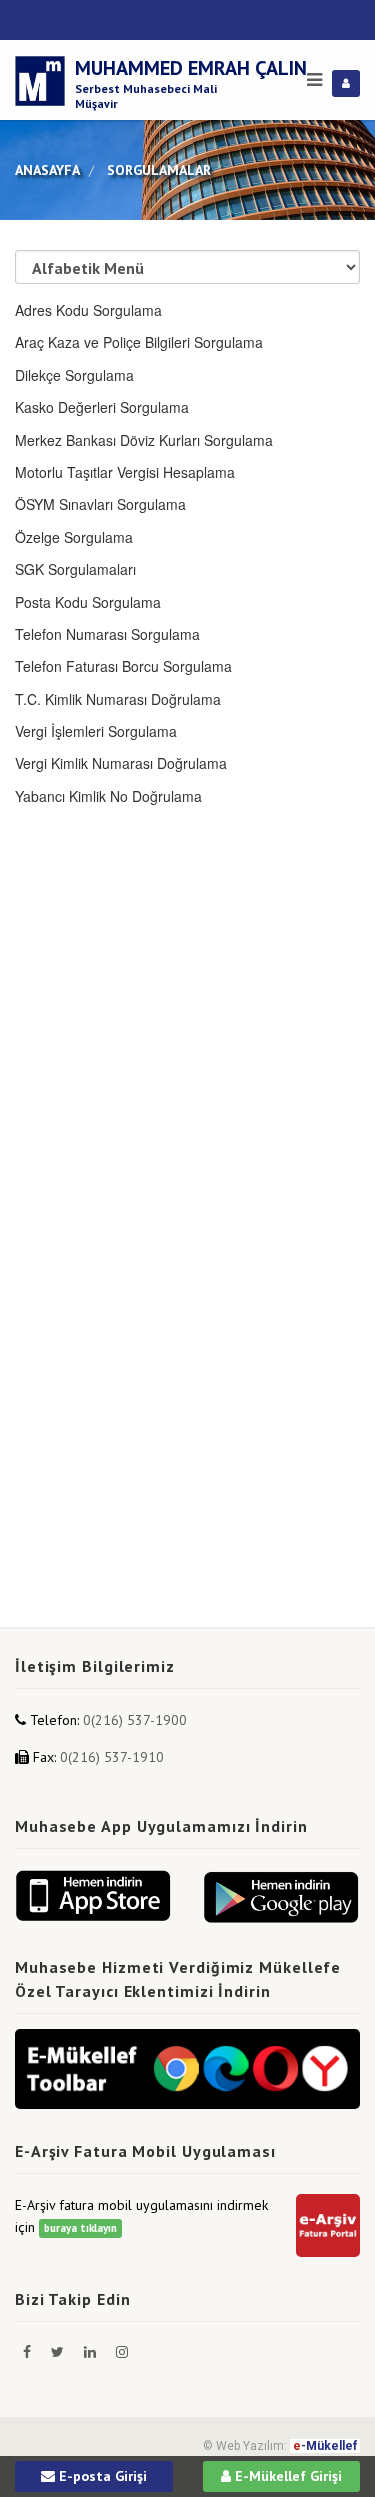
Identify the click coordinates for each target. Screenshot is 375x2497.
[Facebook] (29, 2352)
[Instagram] (122, 2352)
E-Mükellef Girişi (286, 2476)
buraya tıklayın (80, 2228)
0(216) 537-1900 (135, 1720)
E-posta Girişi (101, 2476)
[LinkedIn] (92, 2352)
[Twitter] (59, 2352)
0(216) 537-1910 (112, 1757)
